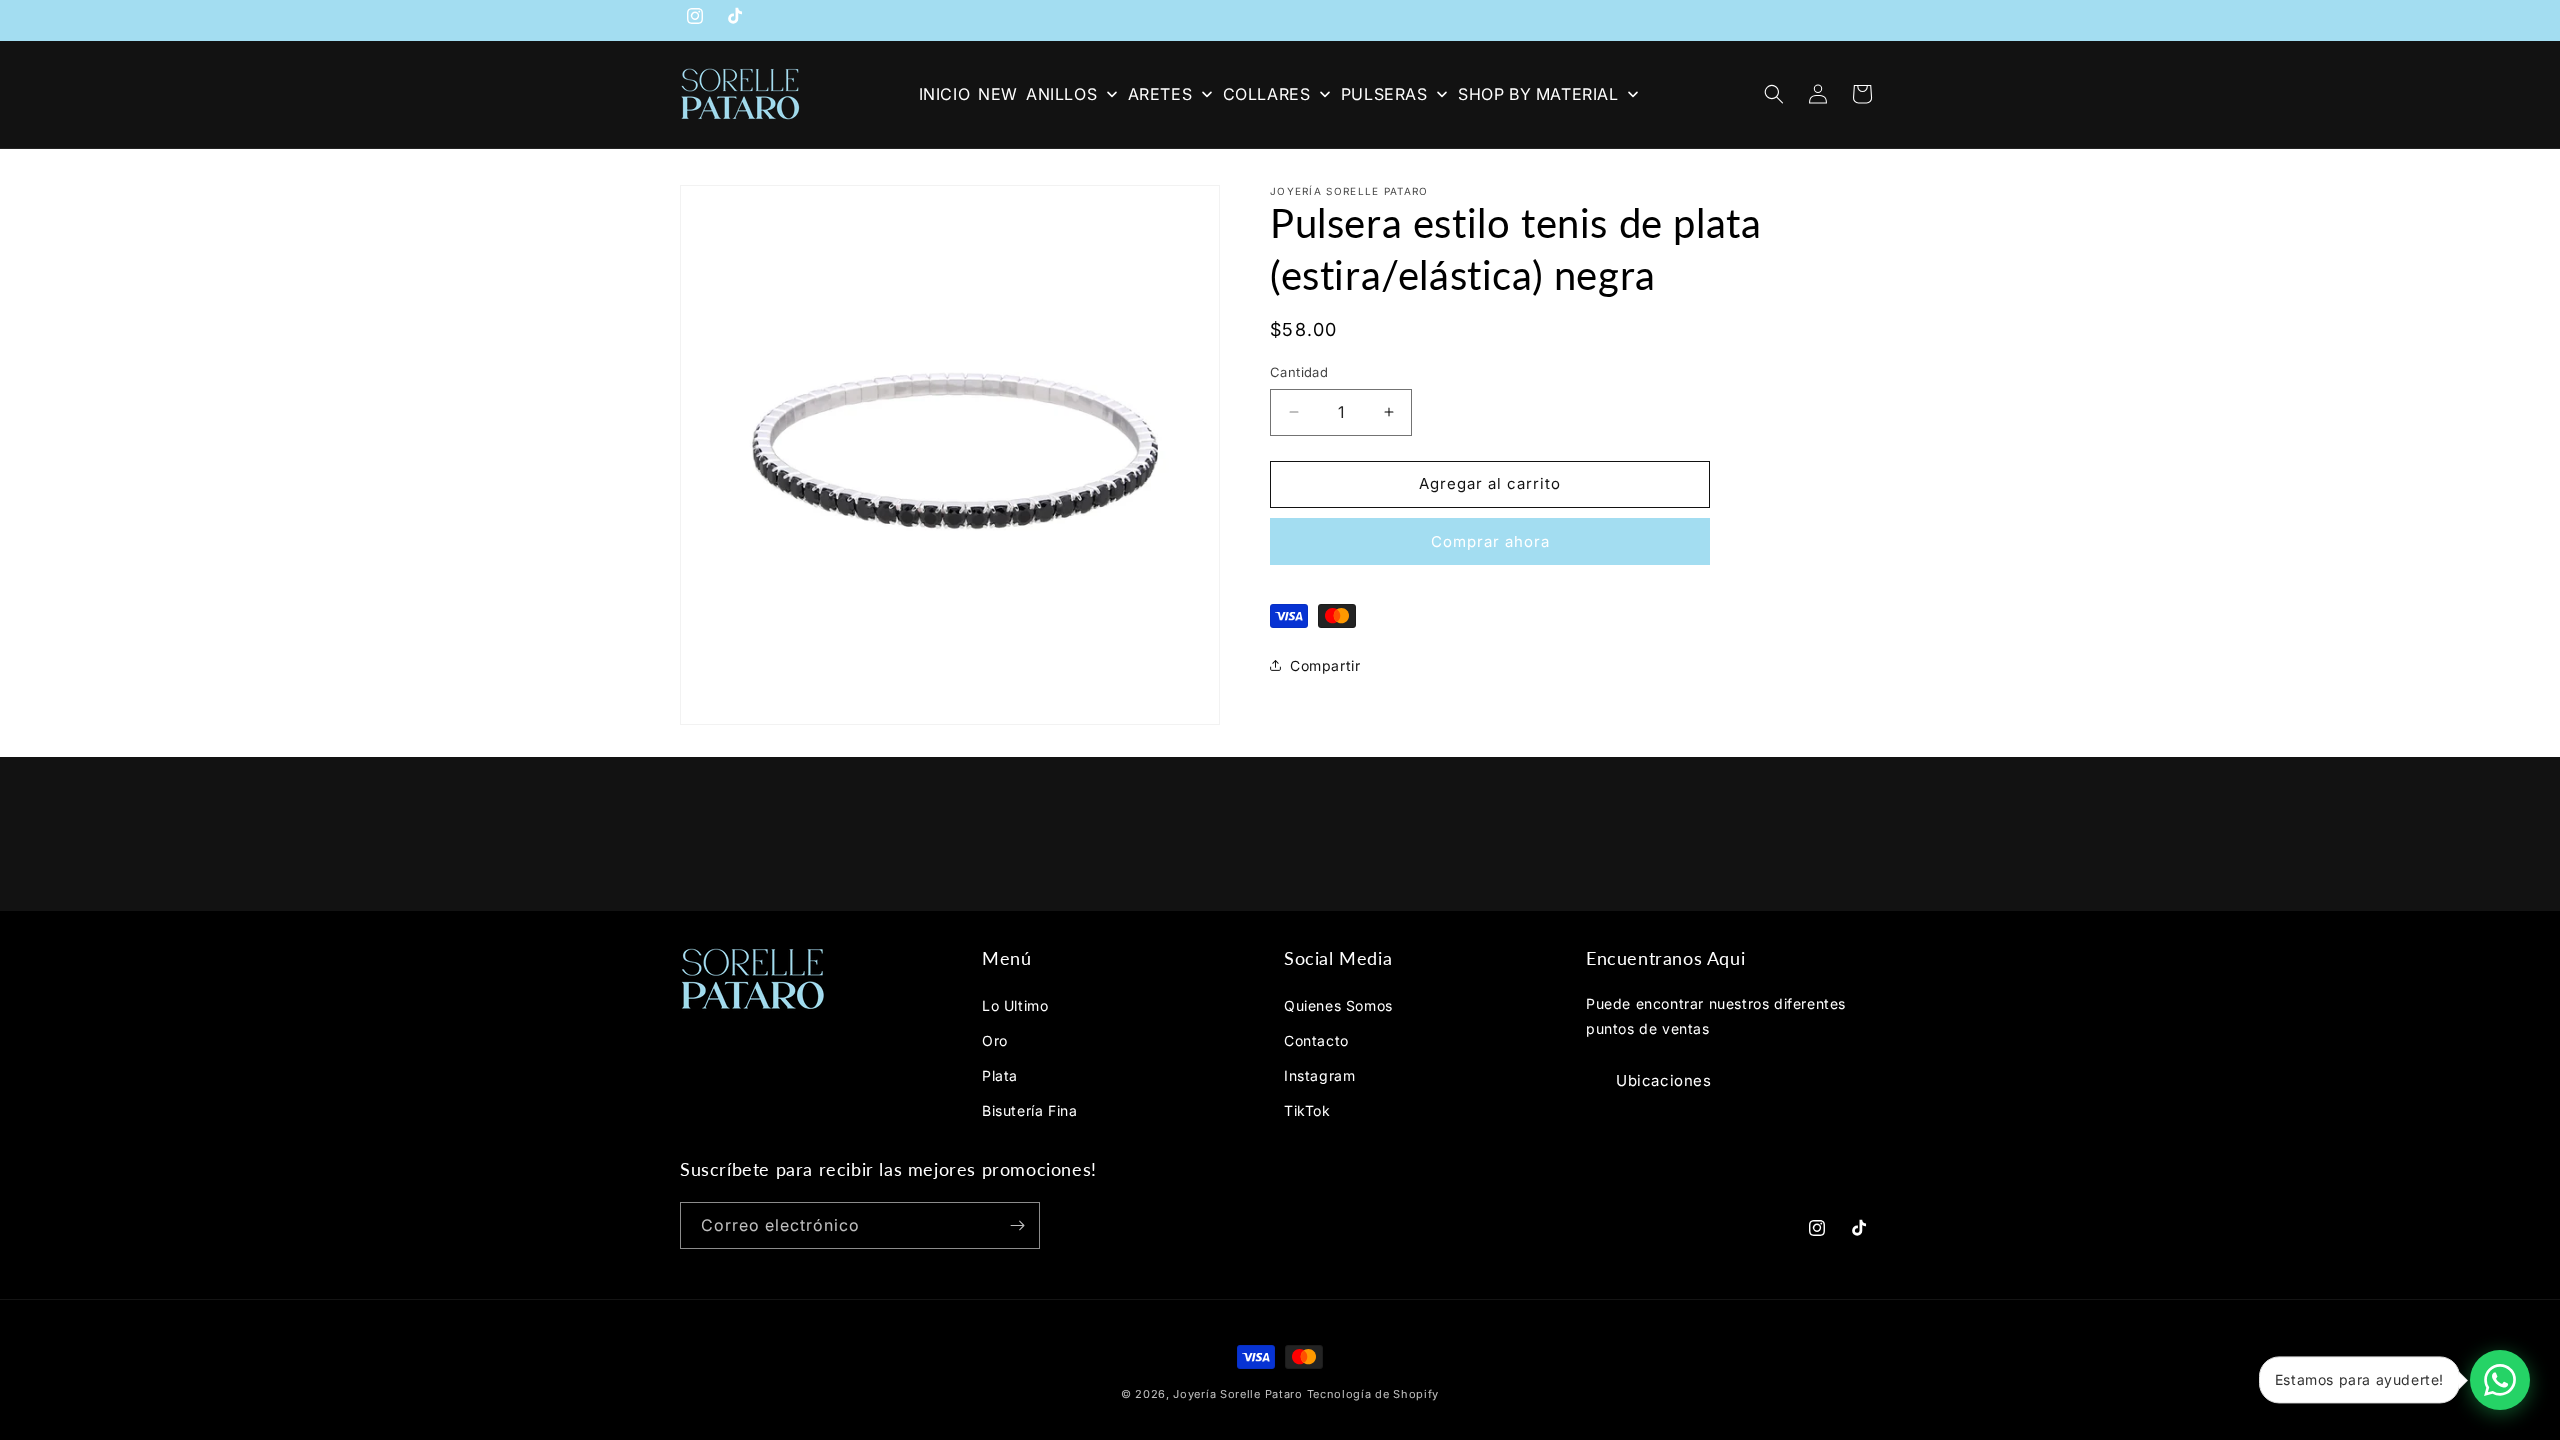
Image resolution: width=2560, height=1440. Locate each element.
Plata (1000, 1075)
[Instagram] (695, 20)
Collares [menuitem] (1267, 94)
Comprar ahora (1490, 540)
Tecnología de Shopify (1373, 1394)
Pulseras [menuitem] (1384, 94)
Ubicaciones (1664, 1080)
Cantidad (1299, 372)
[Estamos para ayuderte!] (2500, 1380)
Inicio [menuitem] (945, 94)
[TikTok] (735, 20)
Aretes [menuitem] (1160, 94)
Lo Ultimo (1015, 1004)
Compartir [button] (1325, 665)
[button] (1774, 94)
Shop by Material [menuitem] (1538, 94)
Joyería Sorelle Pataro (1237, 1394)
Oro (995, 1040)
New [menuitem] (998, 94)
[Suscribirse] (1017, 1225)
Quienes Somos (1338, 1004)
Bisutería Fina (1029, 1110)
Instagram (1319, 1075)
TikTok (1307, 1110)
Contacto (1316, 1040)
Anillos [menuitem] (1061, 94)
